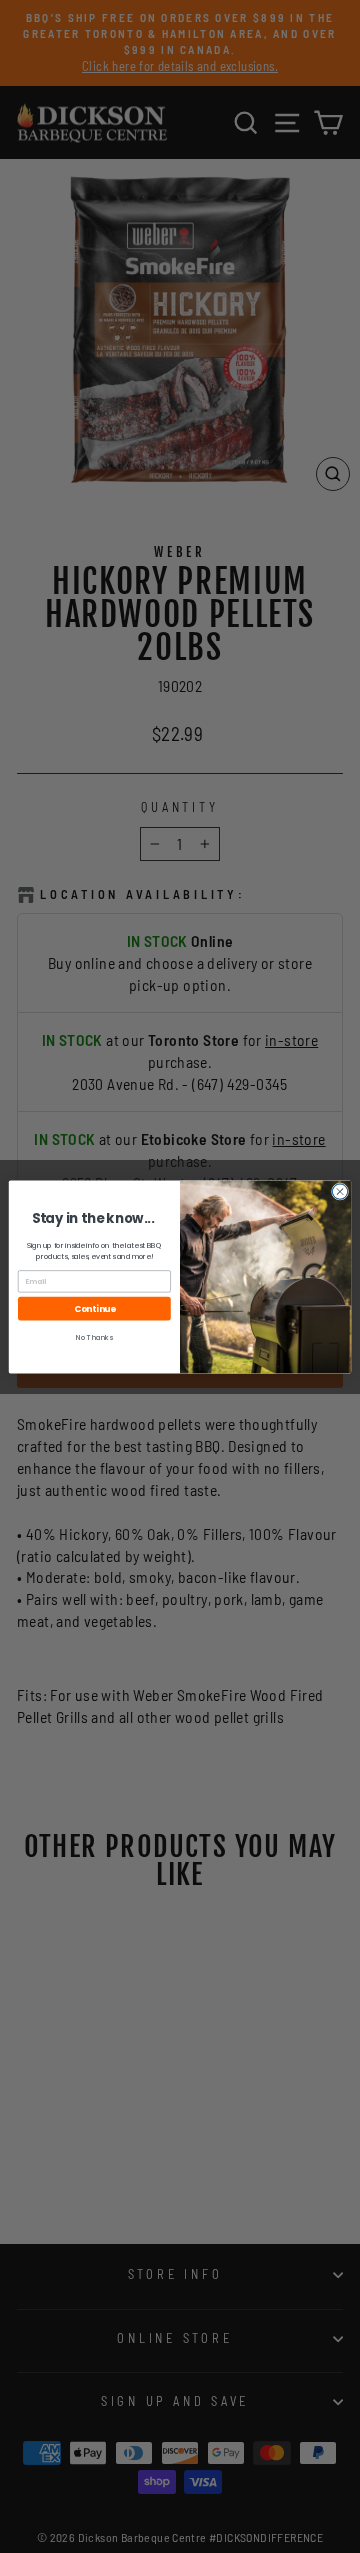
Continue (95, 1308)
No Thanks (94, 1337)
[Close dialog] (339, 1190)
